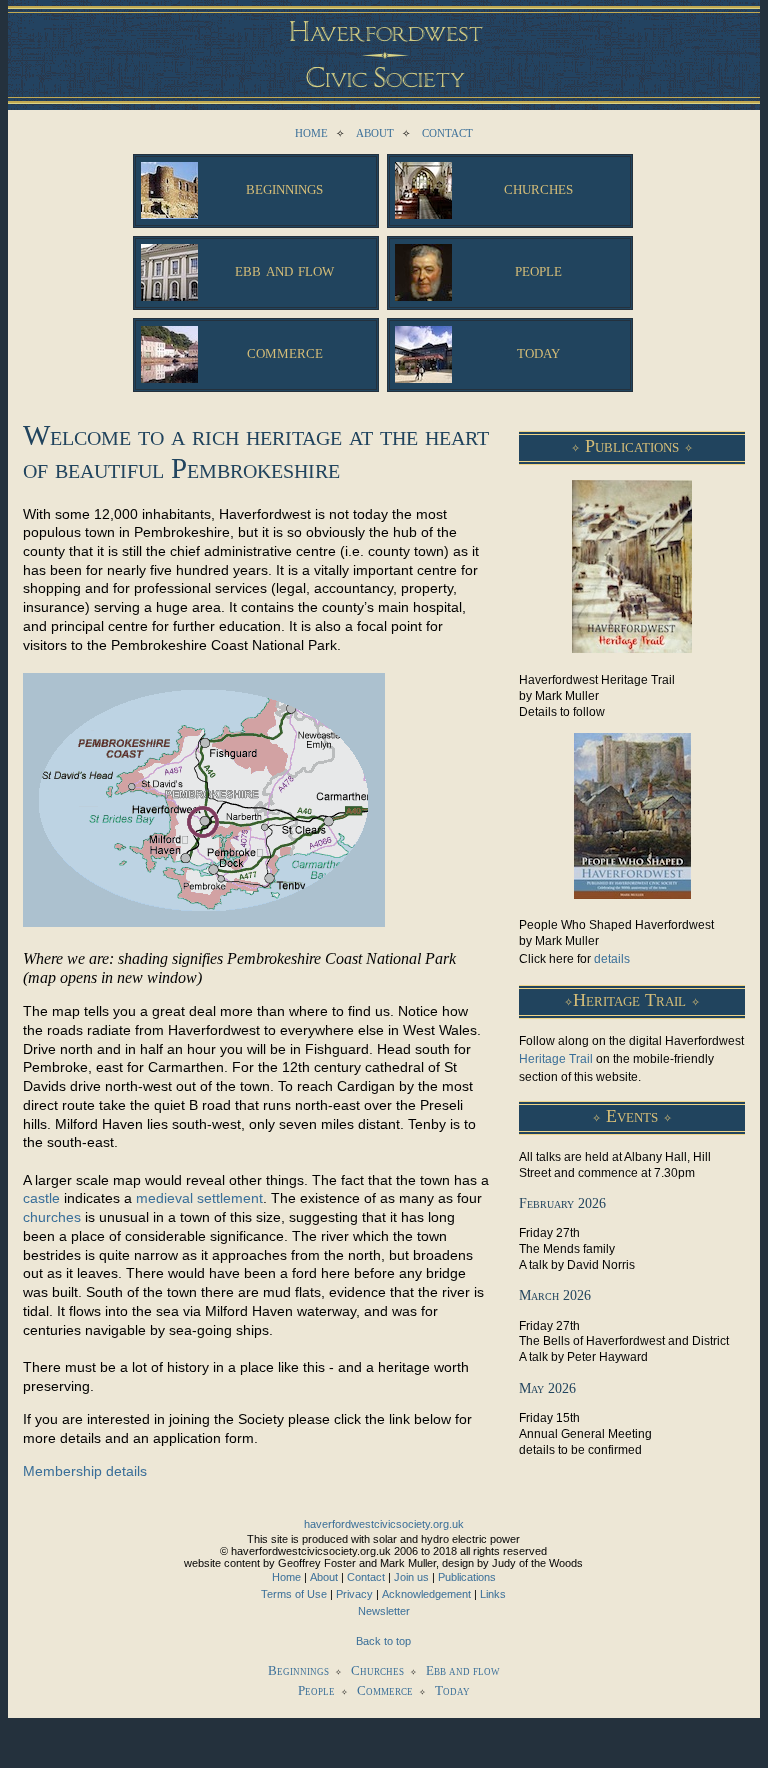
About (324, 1577)
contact (447, 131)
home (311, 131)
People (316, 1690)
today (538, 351)
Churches (377, 1670)
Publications (467, 1577)
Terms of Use (294, 1594)
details (612, 959)
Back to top (383, 1641)
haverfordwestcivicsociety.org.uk (384, 1524)
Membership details (85, 1471)
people (538, 269)
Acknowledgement (426, 1594)
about (375, 131)
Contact (366, 1577)
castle (41, 1198)
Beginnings (298, 1670)
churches (538, 187)
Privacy (354, 1594)
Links (493, 1594)
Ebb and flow (463, 1670)
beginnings (284, 187)
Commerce (385, 1690)
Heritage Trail (556, 1059)
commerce (285, 351)
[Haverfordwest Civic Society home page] (384, 45)
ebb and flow (284, 269)
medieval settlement (199, 1198)
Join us (411, 1577)
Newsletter (384, 1611)
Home (286, 1577)
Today (452, 1690)
